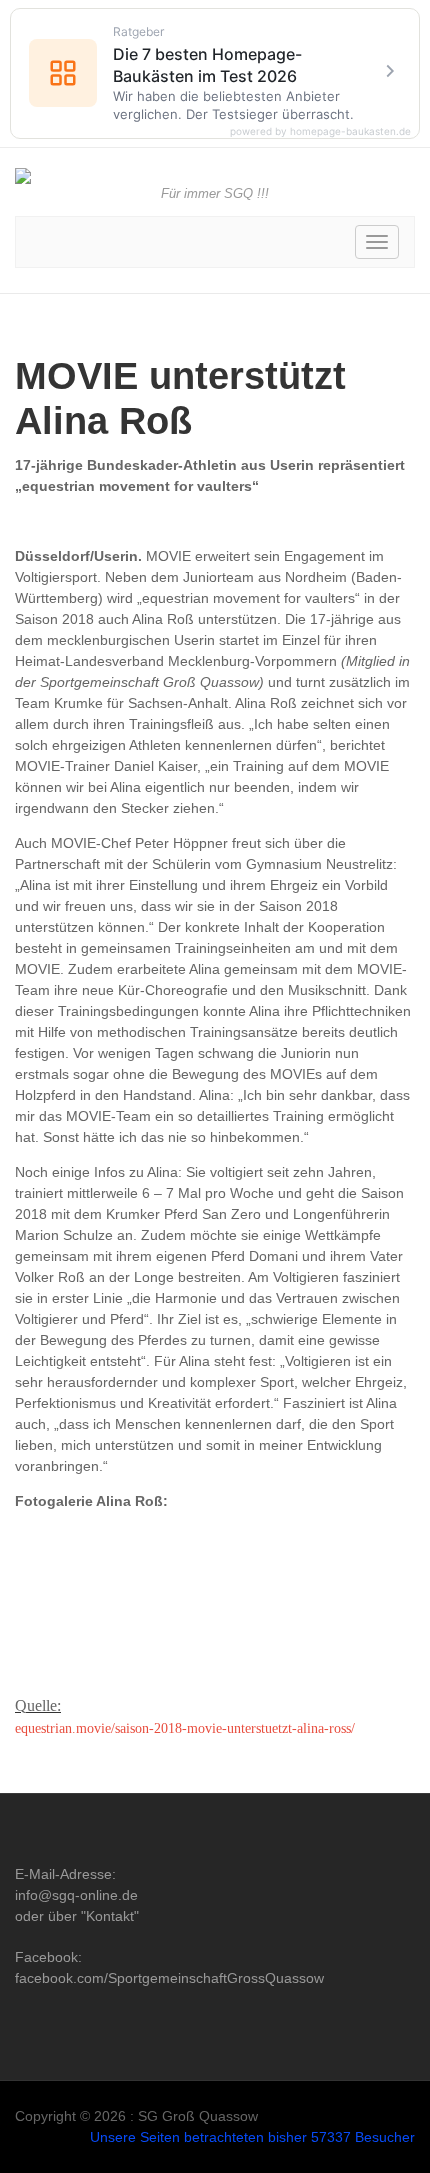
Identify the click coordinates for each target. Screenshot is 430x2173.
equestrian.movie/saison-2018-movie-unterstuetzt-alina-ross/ (185, 1728)
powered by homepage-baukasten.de (320, 131)
